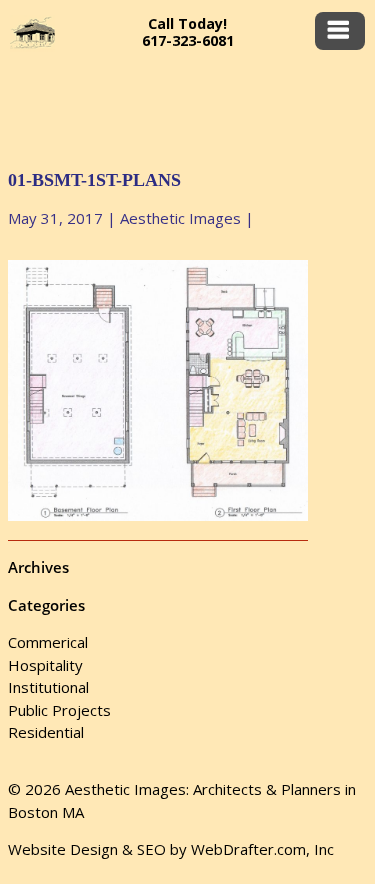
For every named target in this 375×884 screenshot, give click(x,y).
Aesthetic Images (180, 218)
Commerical (48, 642)
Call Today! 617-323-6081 (188, 32)
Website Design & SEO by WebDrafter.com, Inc (171, 849)
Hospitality (45, 665)
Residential (46, 732)
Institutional (48, 687)
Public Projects (59, 710)
